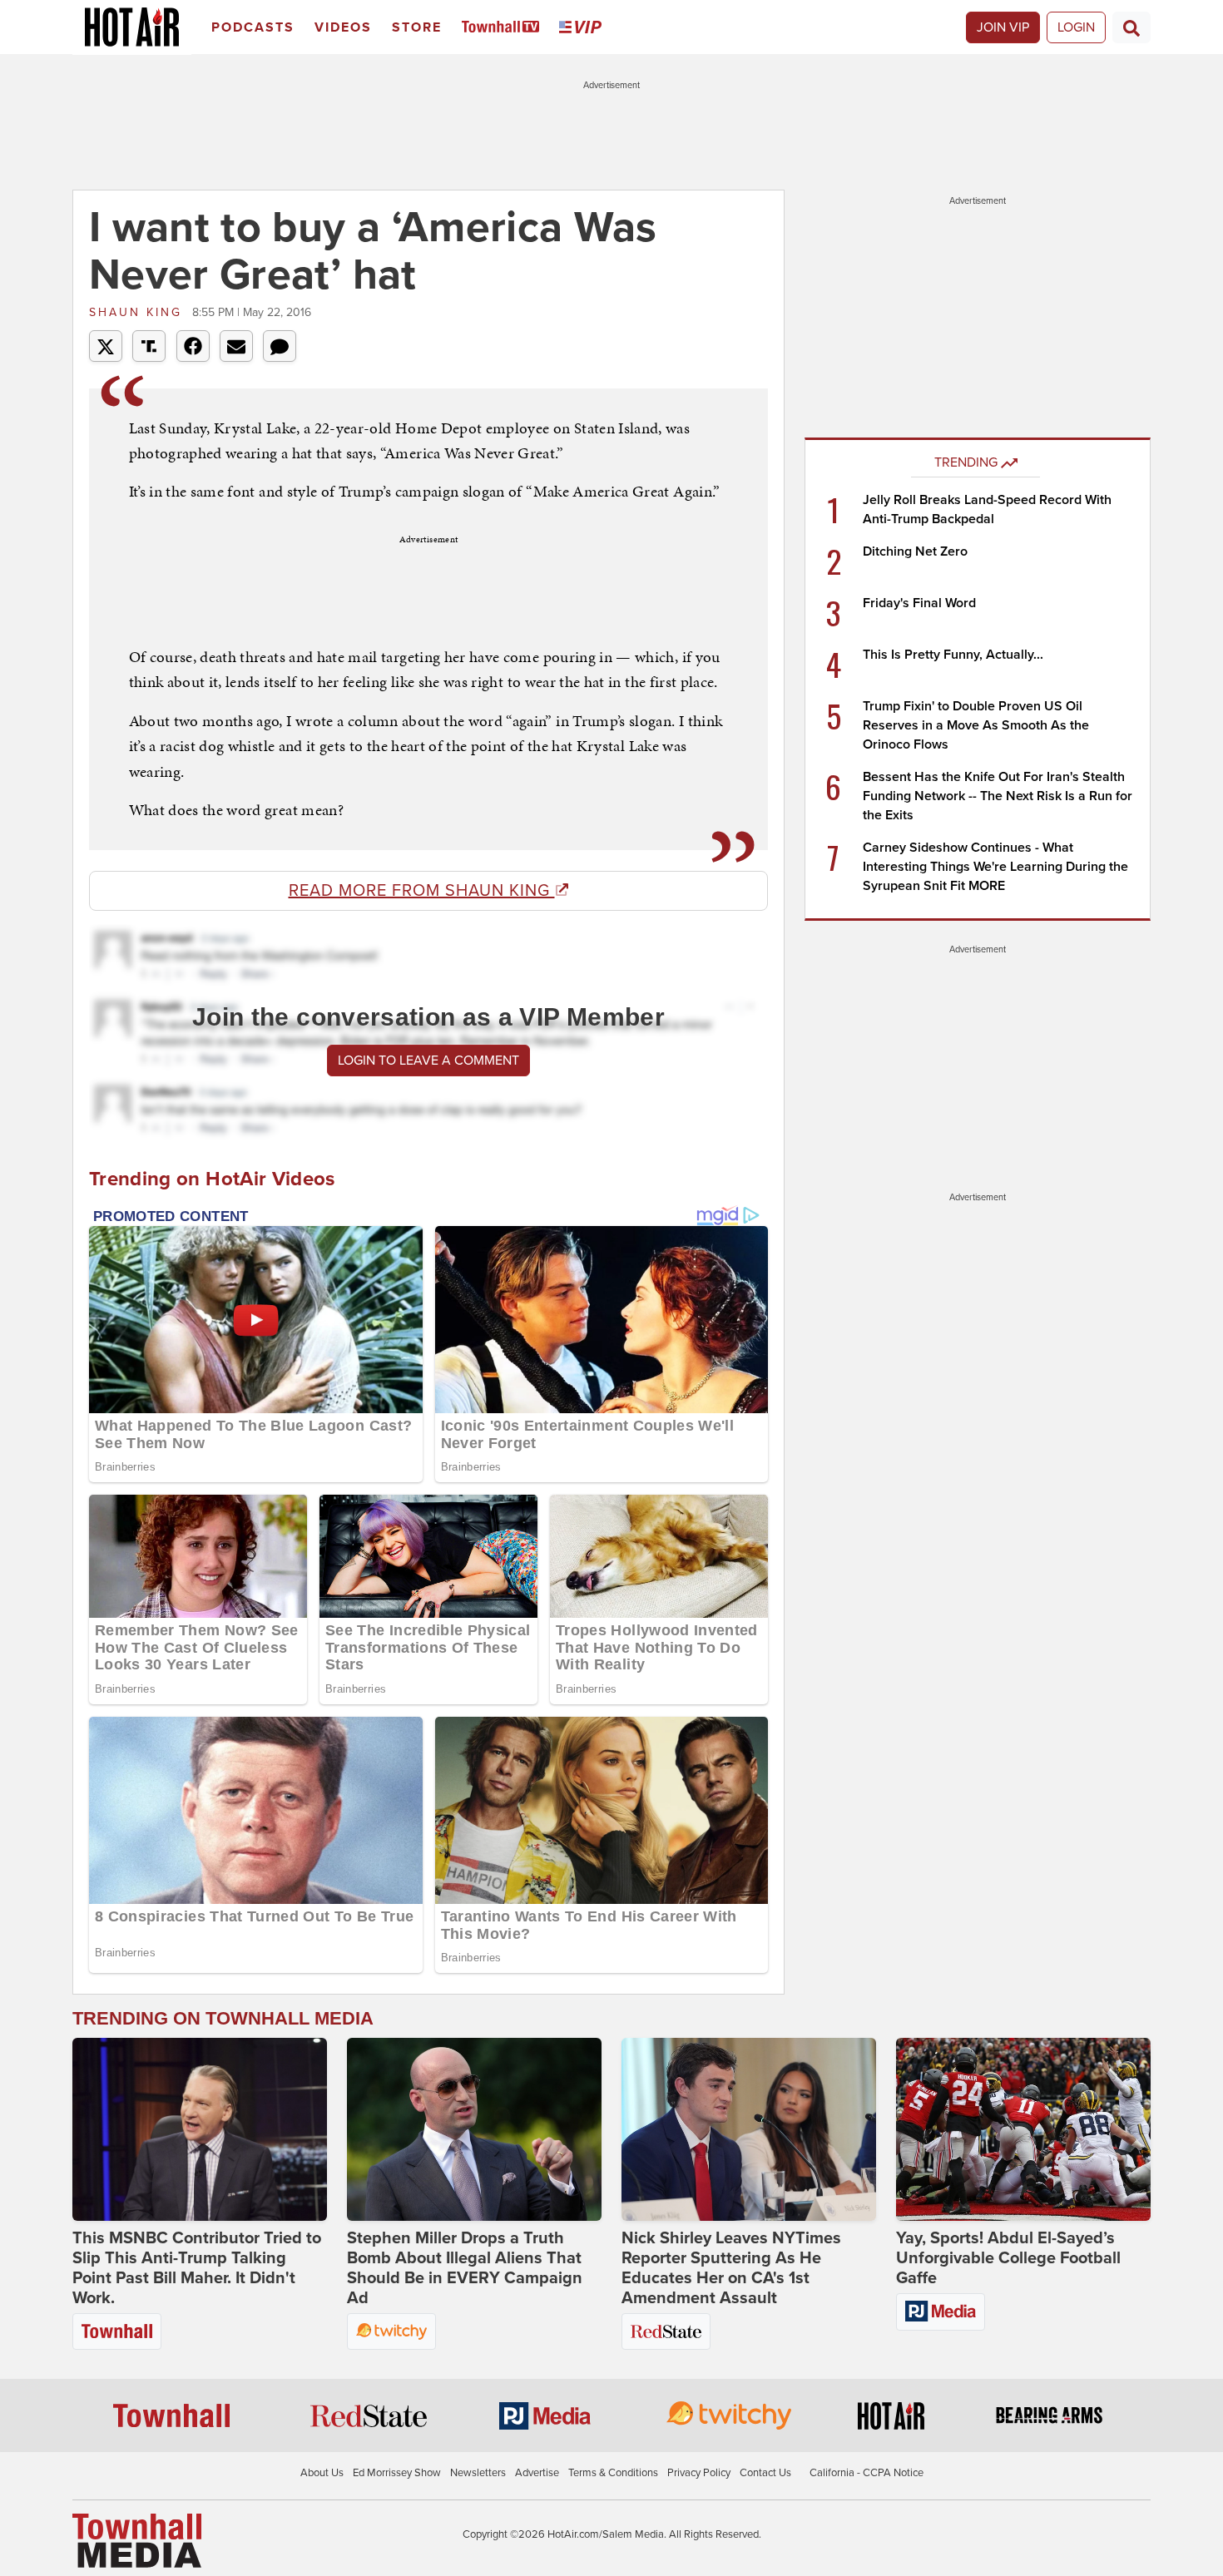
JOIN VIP (1003, 27)
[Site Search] (1131, 27)
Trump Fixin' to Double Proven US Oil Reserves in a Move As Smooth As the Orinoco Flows (976, 725)
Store (417, 27)
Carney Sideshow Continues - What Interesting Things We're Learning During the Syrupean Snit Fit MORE (995, 867)
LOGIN (1076, 27)
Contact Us (765, 2473)
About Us (322, 2473)
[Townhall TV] (504, 28)
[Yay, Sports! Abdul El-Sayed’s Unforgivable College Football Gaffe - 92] (1023, 2129)
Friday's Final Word (919, 603)
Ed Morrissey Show (397, 2473)
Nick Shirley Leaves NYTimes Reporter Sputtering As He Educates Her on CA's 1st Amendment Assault (731, 2268)
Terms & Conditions (613, 2473)
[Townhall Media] (137, 2539)
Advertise (537, 2473)
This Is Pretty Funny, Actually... (953, 655)
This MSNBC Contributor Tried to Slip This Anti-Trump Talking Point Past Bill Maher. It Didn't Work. (197, 2268)
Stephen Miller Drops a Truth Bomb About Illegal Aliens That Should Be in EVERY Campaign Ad (465, 2268)
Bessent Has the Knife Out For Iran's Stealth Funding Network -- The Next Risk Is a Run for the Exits (998, 796)
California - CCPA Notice (866, 2473)
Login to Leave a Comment (428, 1061)
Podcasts (253, 27)
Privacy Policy (699, 2473)
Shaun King (139, 312)
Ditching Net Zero (915, 551)
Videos (343, 27)
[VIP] (583, 28)
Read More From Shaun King (422, 891)
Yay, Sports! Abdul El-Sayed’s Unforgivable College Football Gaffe (1008, 2258)
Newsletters (478, 2473)
